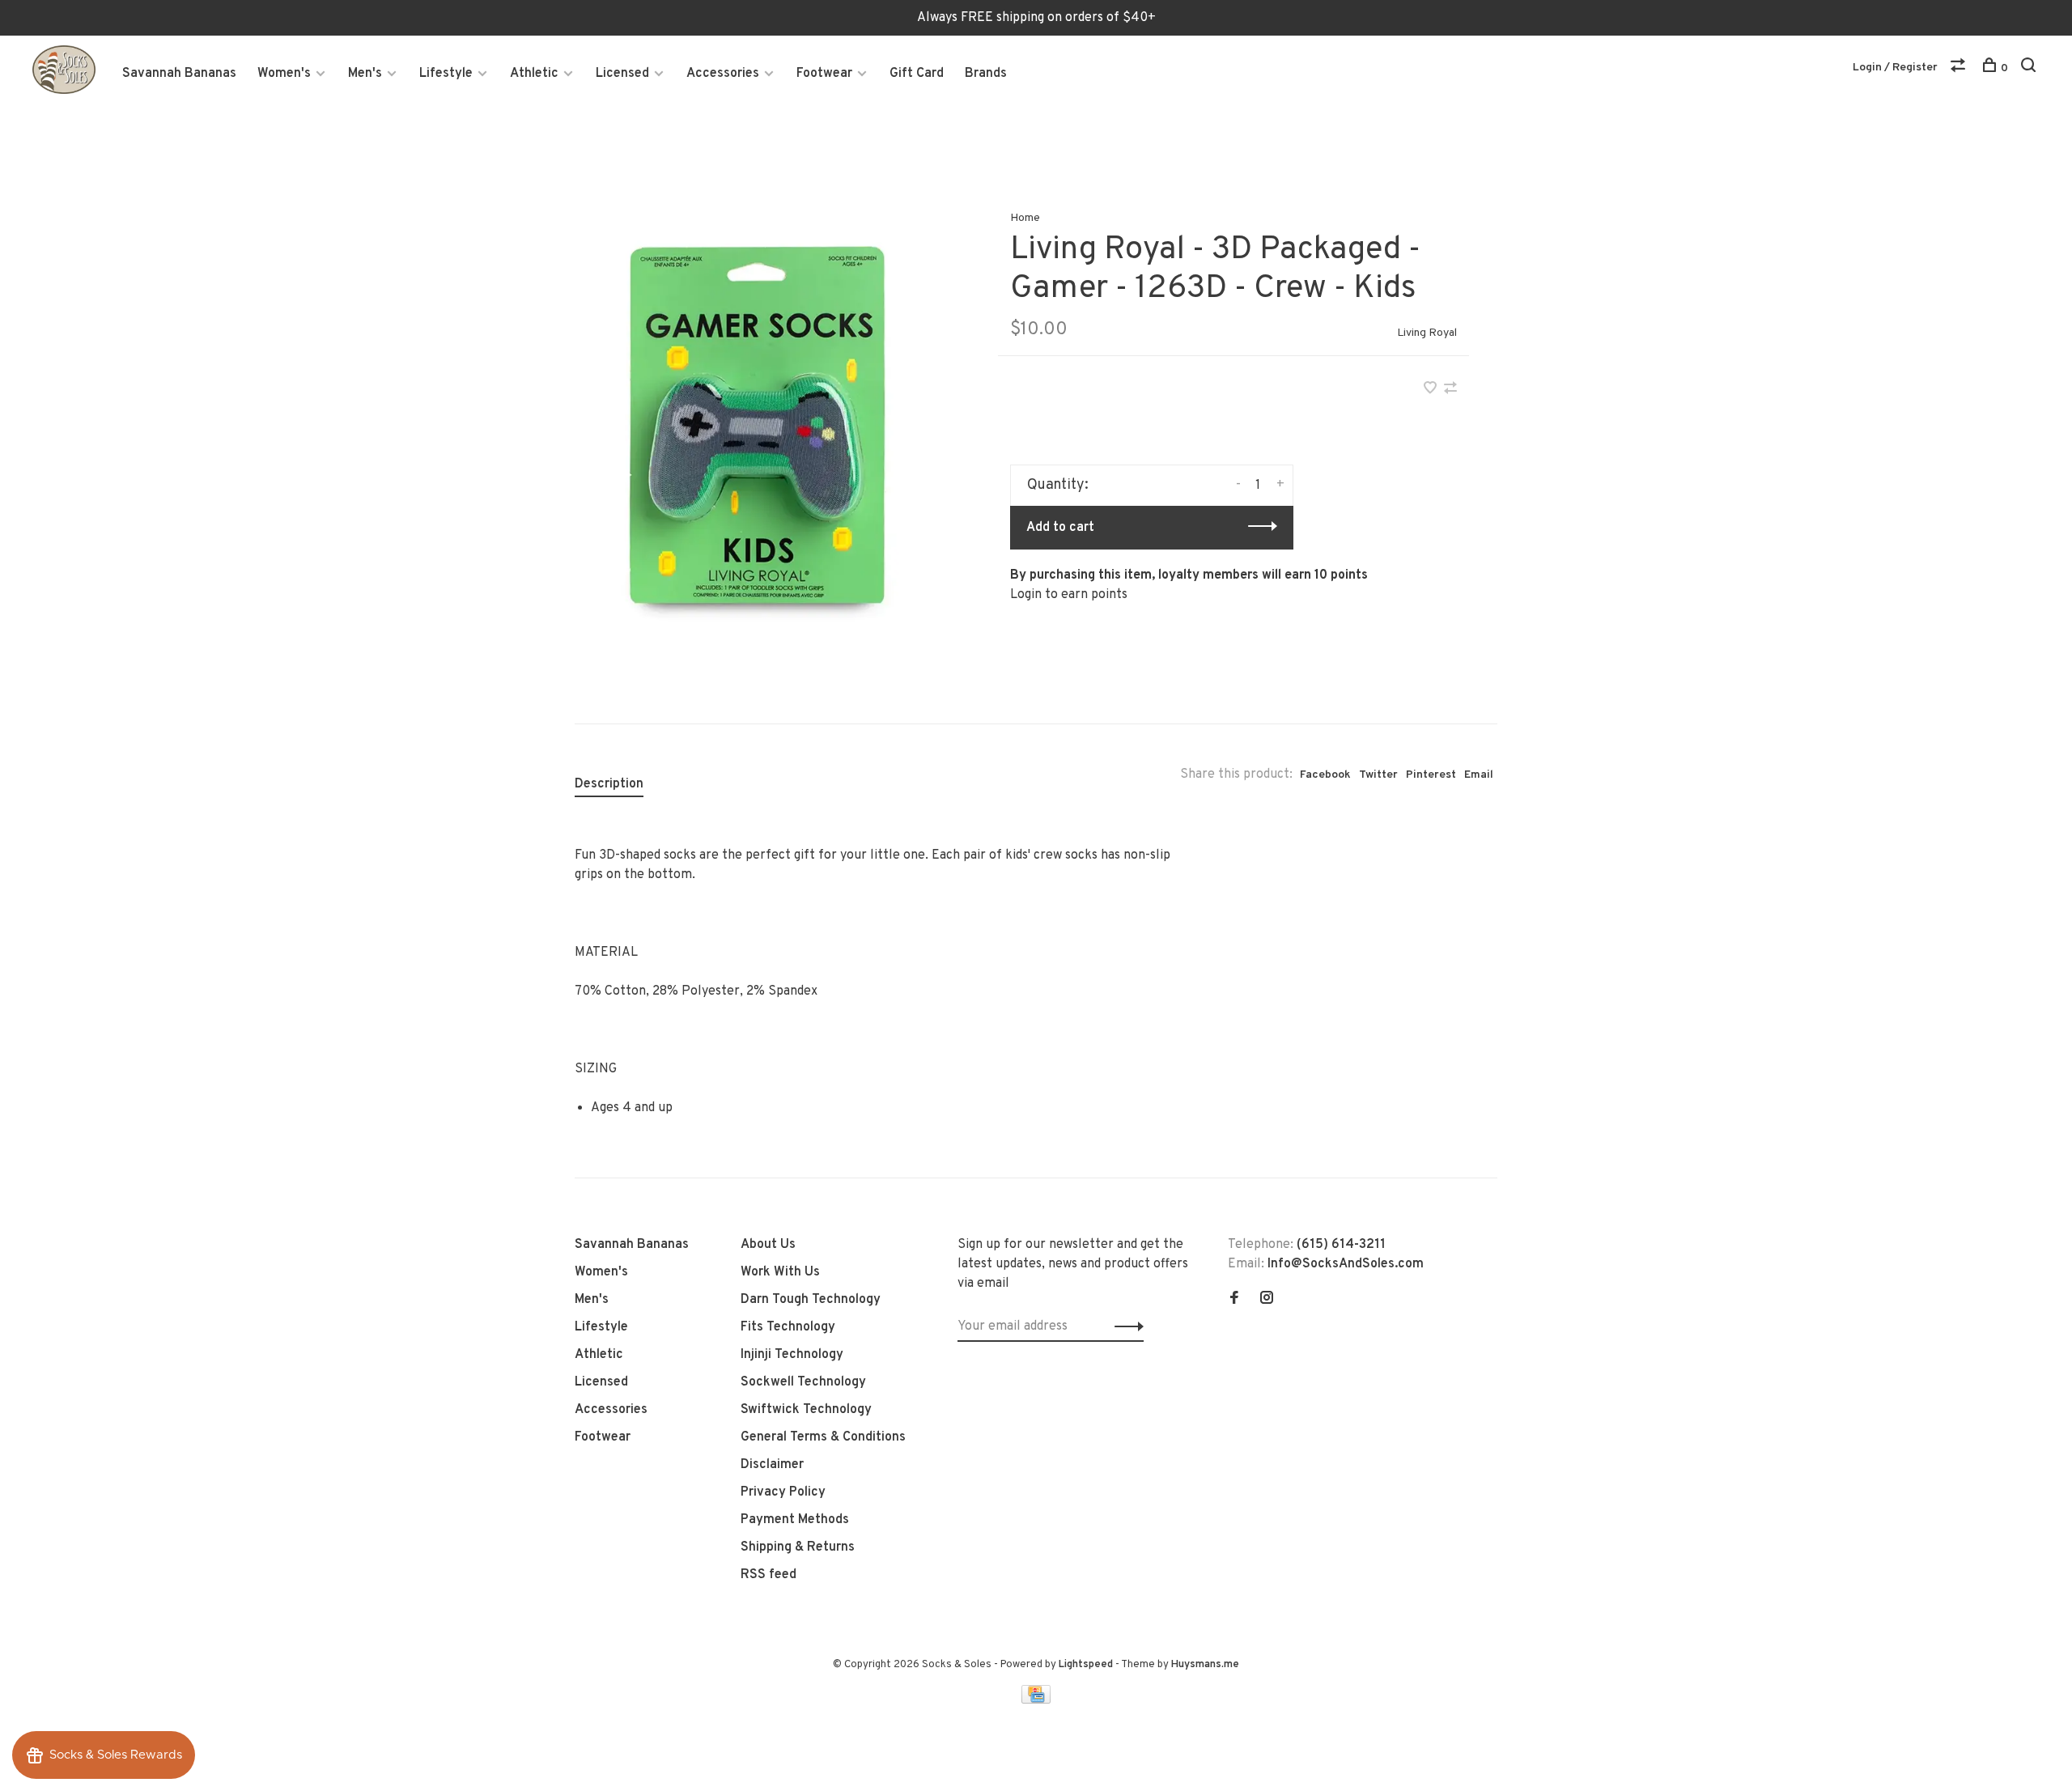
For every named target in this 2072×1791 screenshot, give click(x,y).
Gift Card (917, 74)
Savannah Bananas (179, 74)
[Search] (2030, 68)
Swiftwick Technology (806, 1410)
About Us (768, 1245)
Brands (986, 74)
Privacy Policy (783, 1492)
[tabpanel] (760, 430)
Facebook (1325, 775)
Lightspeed (1086, 1665)
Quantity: (1058, 485)
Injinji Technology (792, 1355)
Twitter (1378, 775)
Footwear (824, 74)
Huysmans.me (1205, 1665)
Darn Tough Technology (811, 1300)
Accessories (723, 74)
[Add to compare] (1450, 390)
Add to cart (1060, 528)
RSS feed (769, 1575)
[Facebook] (1234, 1300)
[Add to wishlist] (1432, 390)
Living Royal (1427, 333)
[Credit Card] (1036, 1700)
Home (1025, 218)
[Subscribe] (1125, 1326)
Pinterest (1431, 775)
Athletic (534, 74)
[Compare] (1960, 68)
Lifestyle (446, 74)
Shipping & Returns (798, 1547)
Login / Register (1895, 68)
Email (1479, 775)
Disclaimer (772, 1465)
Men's (365, 74)
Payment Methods (795, 1520)
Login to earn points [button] (1069, 595)
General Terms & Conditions (823, 1437)
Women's (284, 74)
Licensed (622, 74)
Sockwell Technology (803, 1382)
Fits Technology (788, 1327)
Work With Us (780, 1272)
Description (609, 784)
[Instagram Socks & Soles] (1267, 1300)
